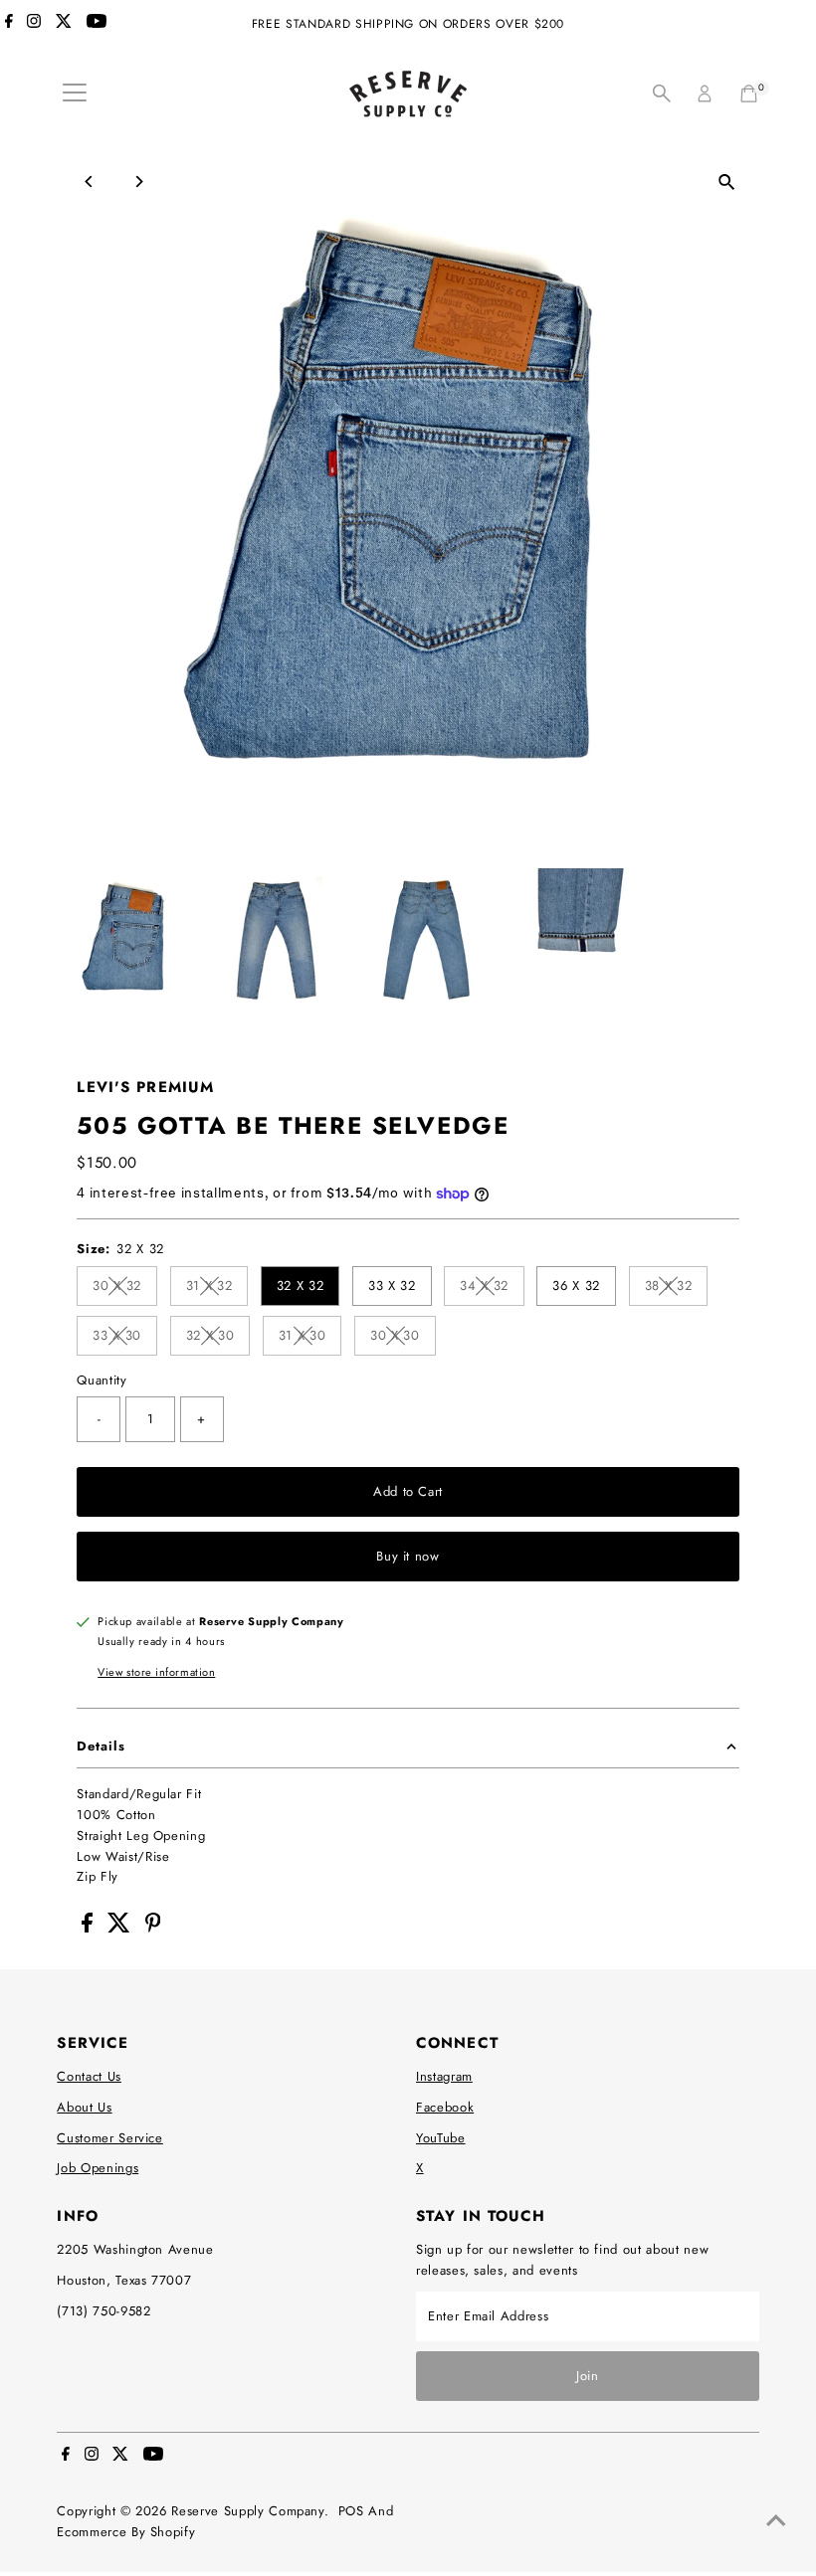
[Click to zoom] (727, 183)
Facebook (445, 2107)
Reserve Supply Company (247, 2511)
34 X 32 (492, 1288)
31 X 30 (310, 1338)
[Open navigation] (75, 93)
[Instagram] (34, 24)
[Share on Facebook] (90, 1928)
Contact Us (89, 2076)
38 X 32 (677, 1288)
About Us (84, 2107)
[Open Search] (662, 93)
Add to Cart (408, 1491)
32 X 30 (218, 1338)
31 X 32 (217, 1288)
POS (351, 2511)
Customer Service (109, 2138)
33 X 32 (392, 1286)
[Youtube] (97, 24)
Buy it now (408, 1556)
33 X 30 (125, 1338)
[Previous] (89, 182)
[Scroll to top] (776, 2521)
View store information (156, 1672)
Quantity (102, 1380)
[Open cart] (749, 93)
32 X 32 (301, 1286)
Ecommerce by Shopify (126, 2532)
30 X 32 (125, 1288)
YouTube (441, 2138)
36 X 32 (576, 1286)
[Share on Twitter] (121, 1928)
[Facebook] (9, 24)
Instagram (444, 2076)
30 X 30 (403, 1338)
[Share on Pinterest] (153, 1928)
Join (588, 2376)
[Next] (138, 182)
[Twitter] (64, 24)
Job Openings (98, 2168)
